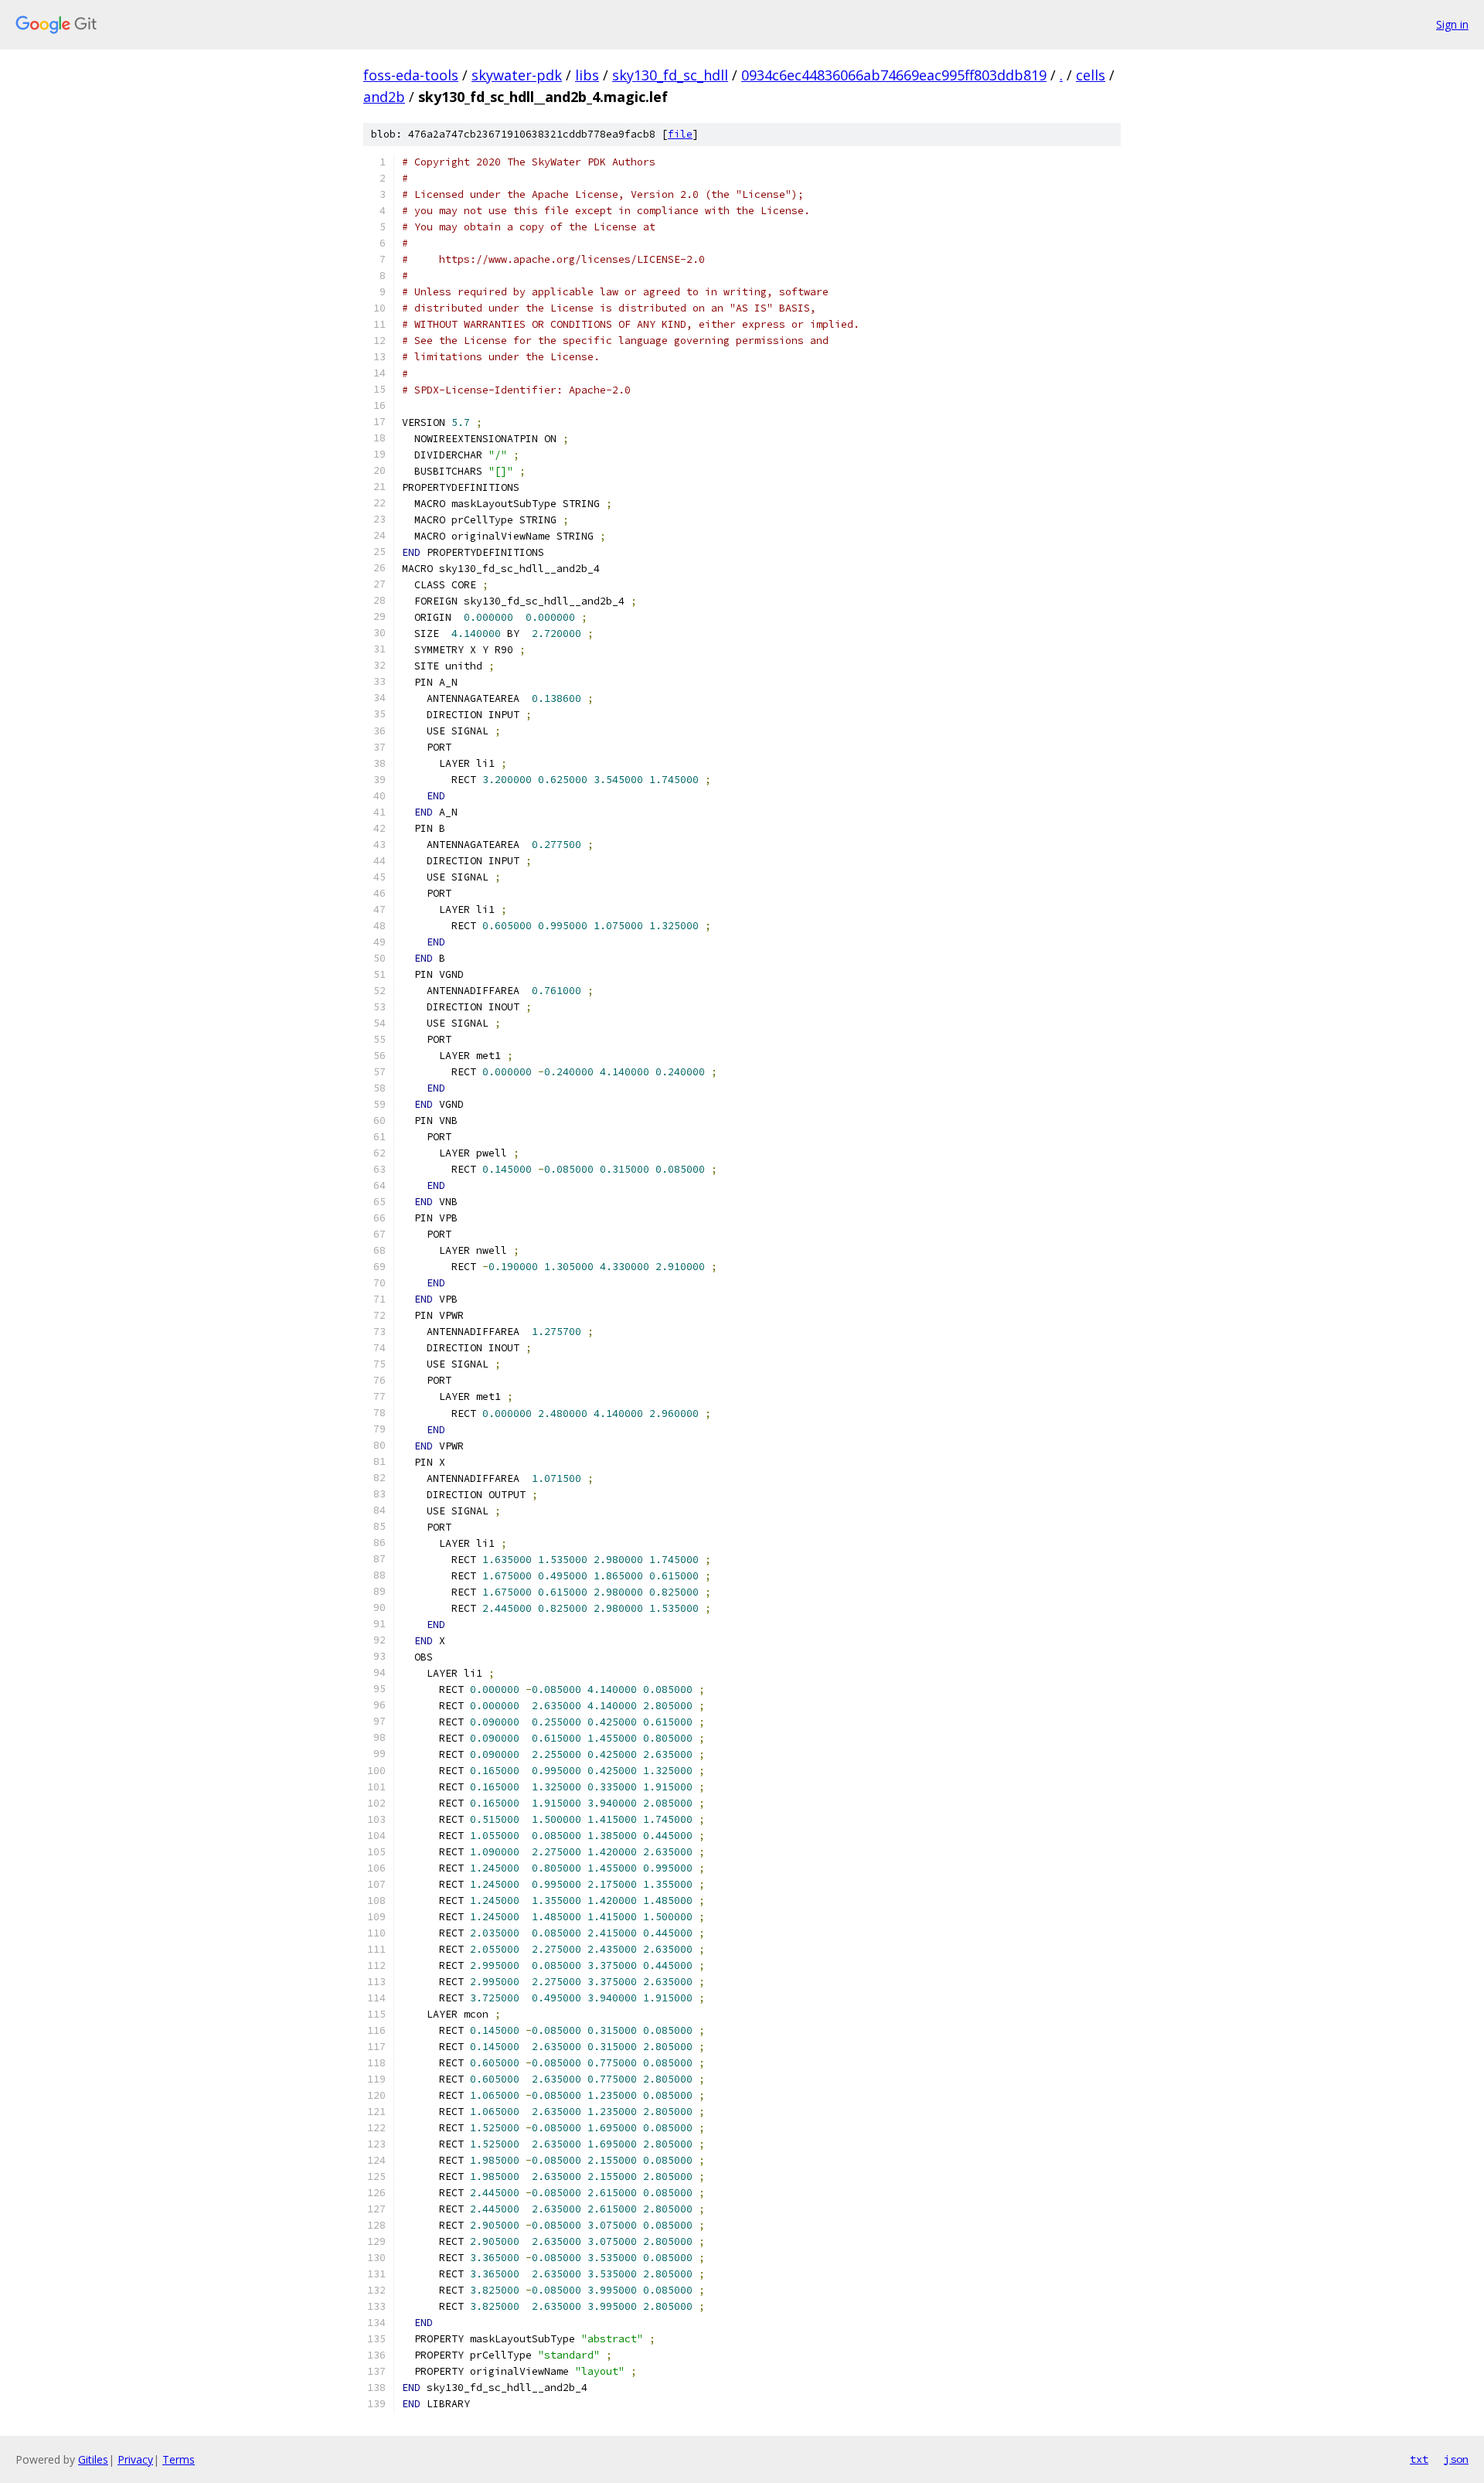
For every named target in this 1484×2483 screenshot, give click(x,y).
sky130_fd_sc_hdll (670, 75)
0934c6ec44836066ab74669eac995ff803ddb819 (894, 75)
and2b (384, 97)
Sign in (1452, 24)
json (1456, 2459)
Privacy (135, 2459)
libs (587, 75)
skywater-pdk (517, 75)
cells (1091, 75)
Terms (179, 2459)
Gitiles (93, 2459)
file (680, 134)
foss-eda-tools (411, 75)
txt (1419, 2459)
